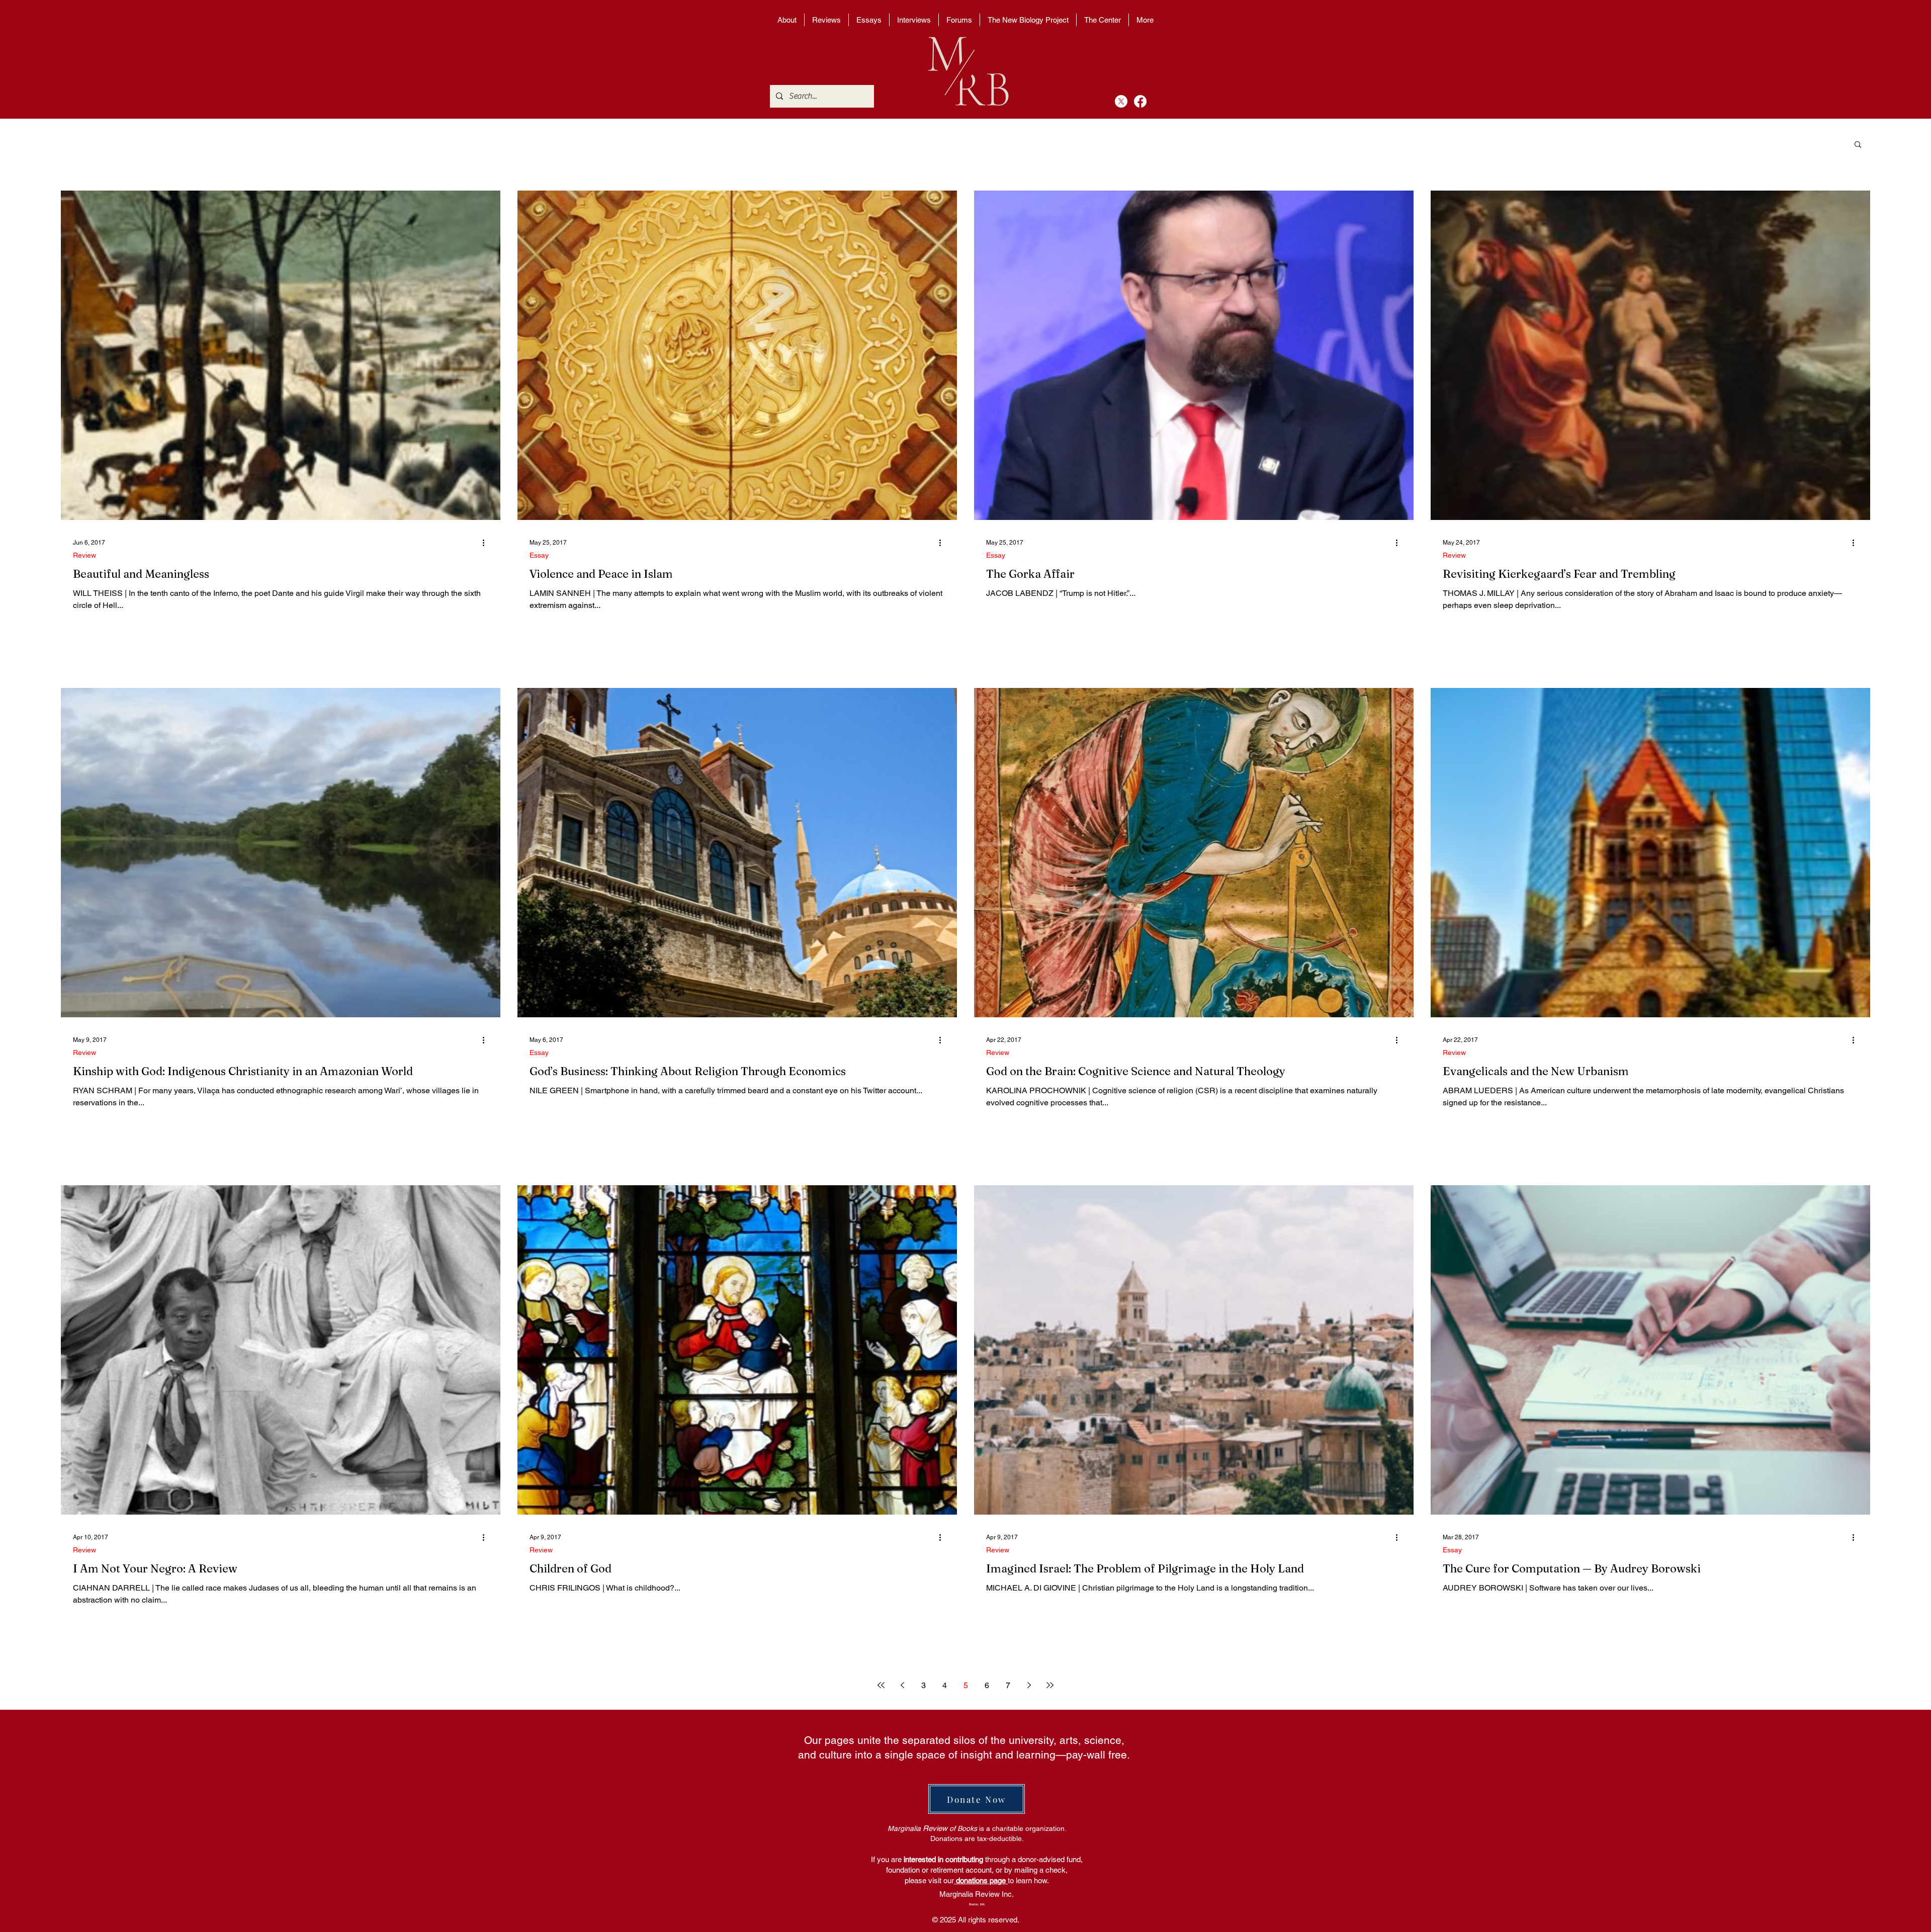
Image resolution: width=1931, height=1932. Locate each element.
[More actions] (487, 543)
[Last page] (1050, 1685)
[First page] (881, 1685)
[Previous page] (902, 1685)
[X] (1121, 101)
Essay (539, 555)
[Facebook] (1140, 101)
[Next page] (1029, 1685)
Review (84, 555)
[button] (1858, 145)
